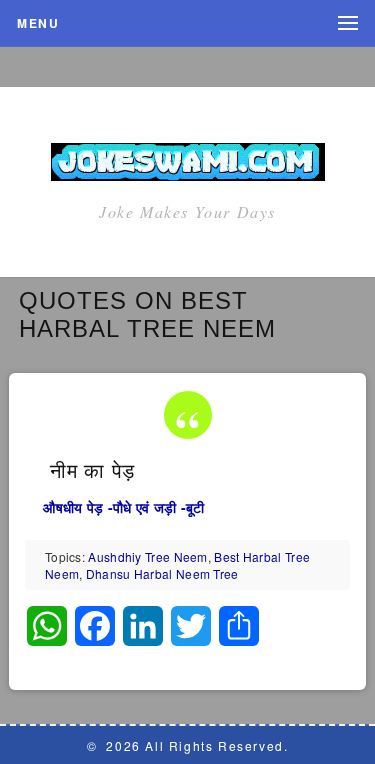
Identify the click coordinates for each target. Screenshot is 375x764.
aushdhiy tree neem (147, 556)
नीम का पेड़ (89, 471)
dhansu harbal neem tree (162, 573)
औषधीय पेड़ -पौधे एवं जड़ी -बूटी (123, 507)
